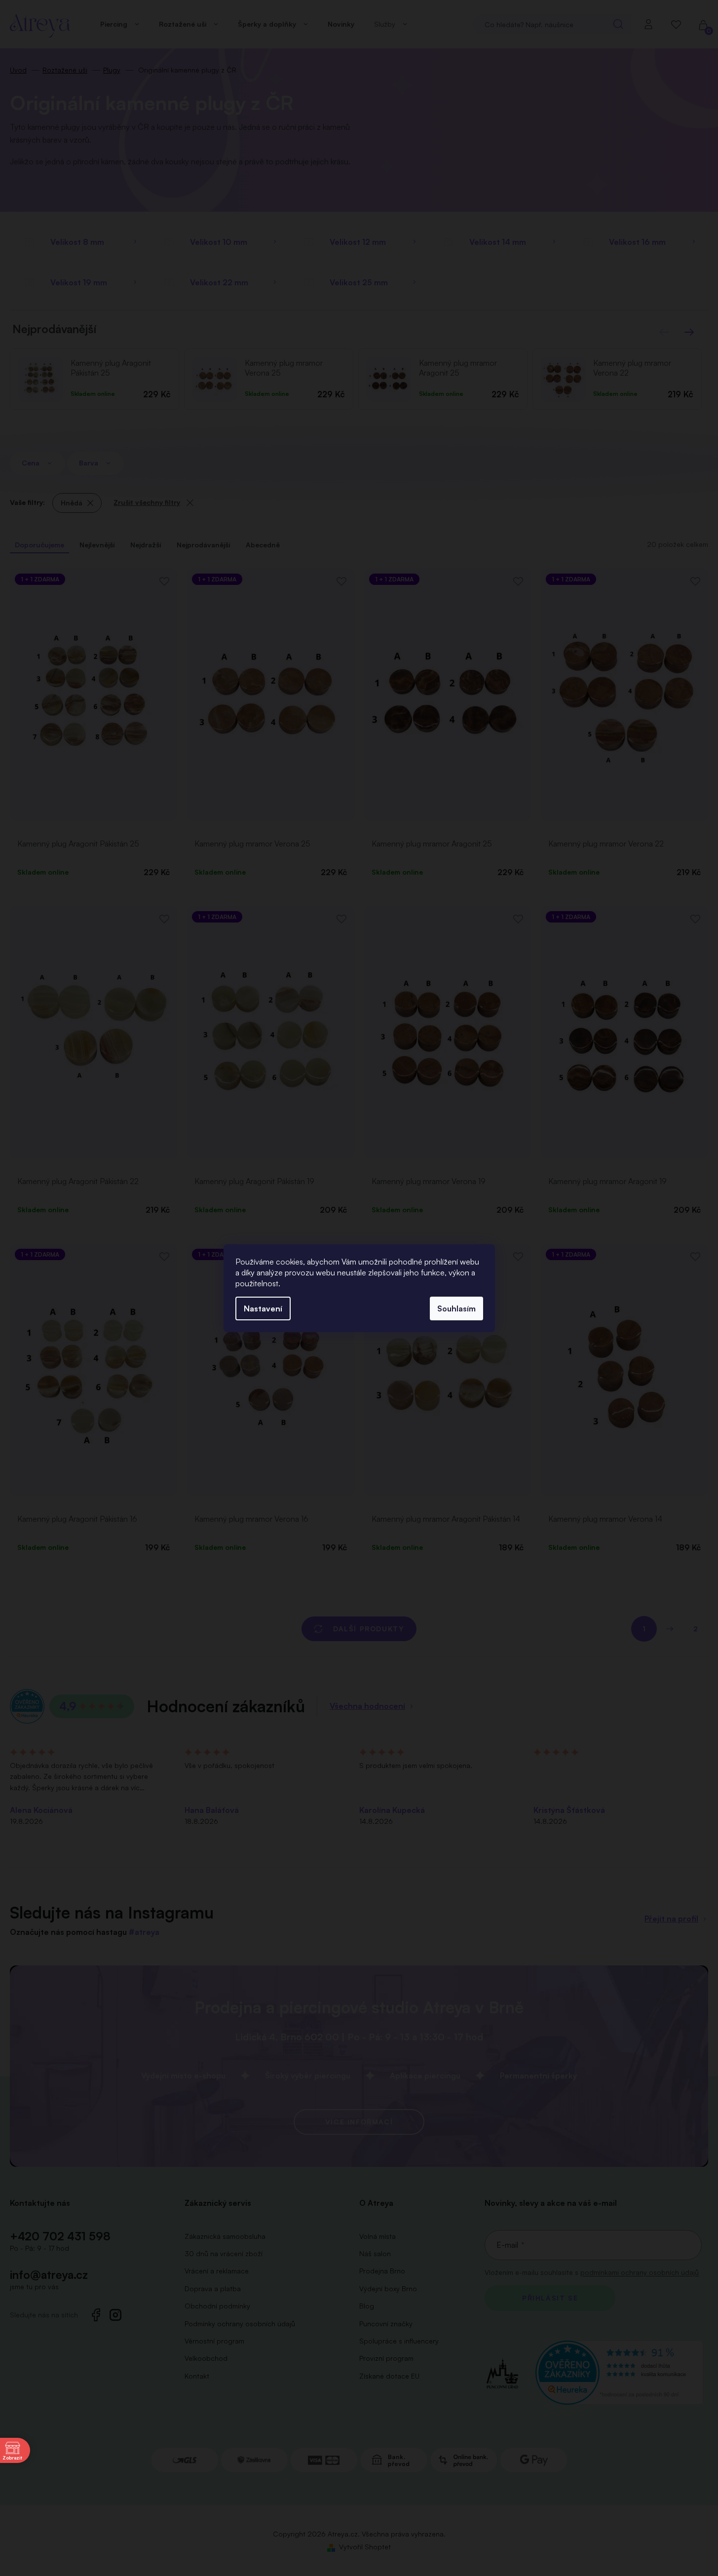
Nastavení (263, 1308)
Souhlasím (456, 1308)
